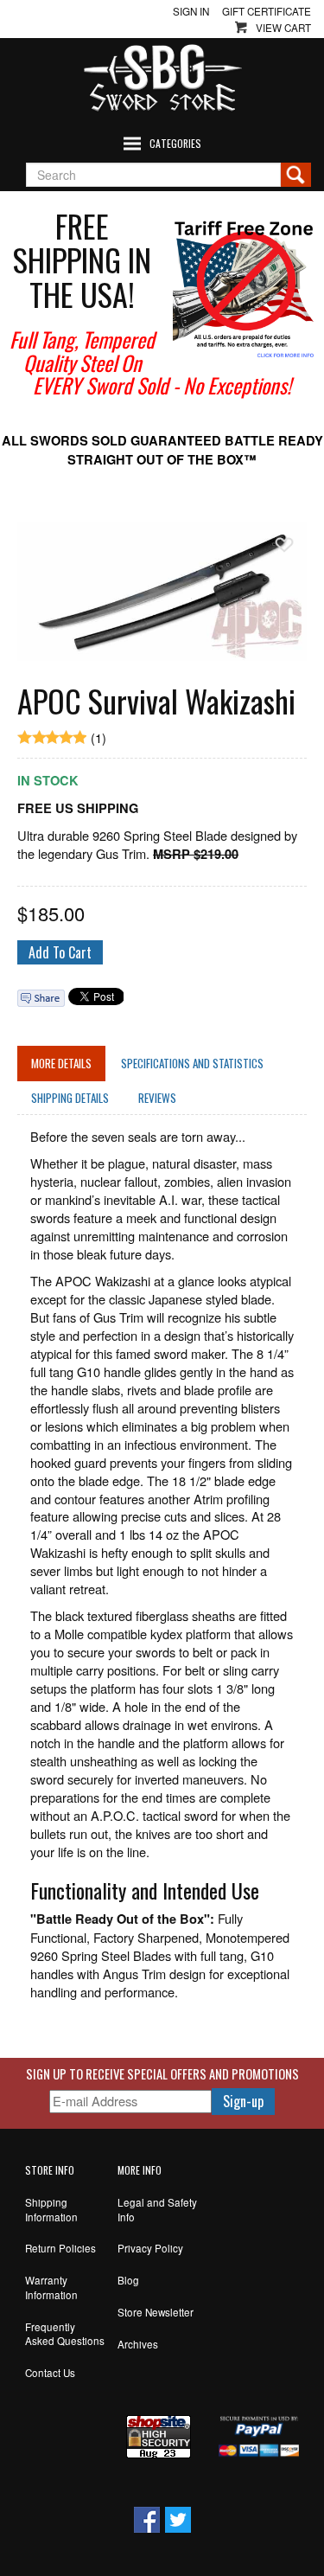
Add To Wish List (284, 545)
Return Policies (60, 2248)
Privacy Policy (150, 2248)
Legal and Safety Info (157, 2210)
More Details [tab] (61, 1063)
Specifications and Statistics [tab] (192, 1063)
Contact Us (50, 2373)
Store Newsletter (156, 2312)
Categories (175, 143)
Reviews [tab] (157, 1098)
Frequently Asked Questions (65, 2334)
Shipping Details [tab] (70, 1098)
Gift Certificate (267, 11)
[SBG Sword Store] (162, 78)
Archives (138, 2344)
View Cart (283, 28)
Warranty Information (51, 2288)
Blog (128, 2280)
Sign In (191, 11)
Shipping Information (51, 2210)
